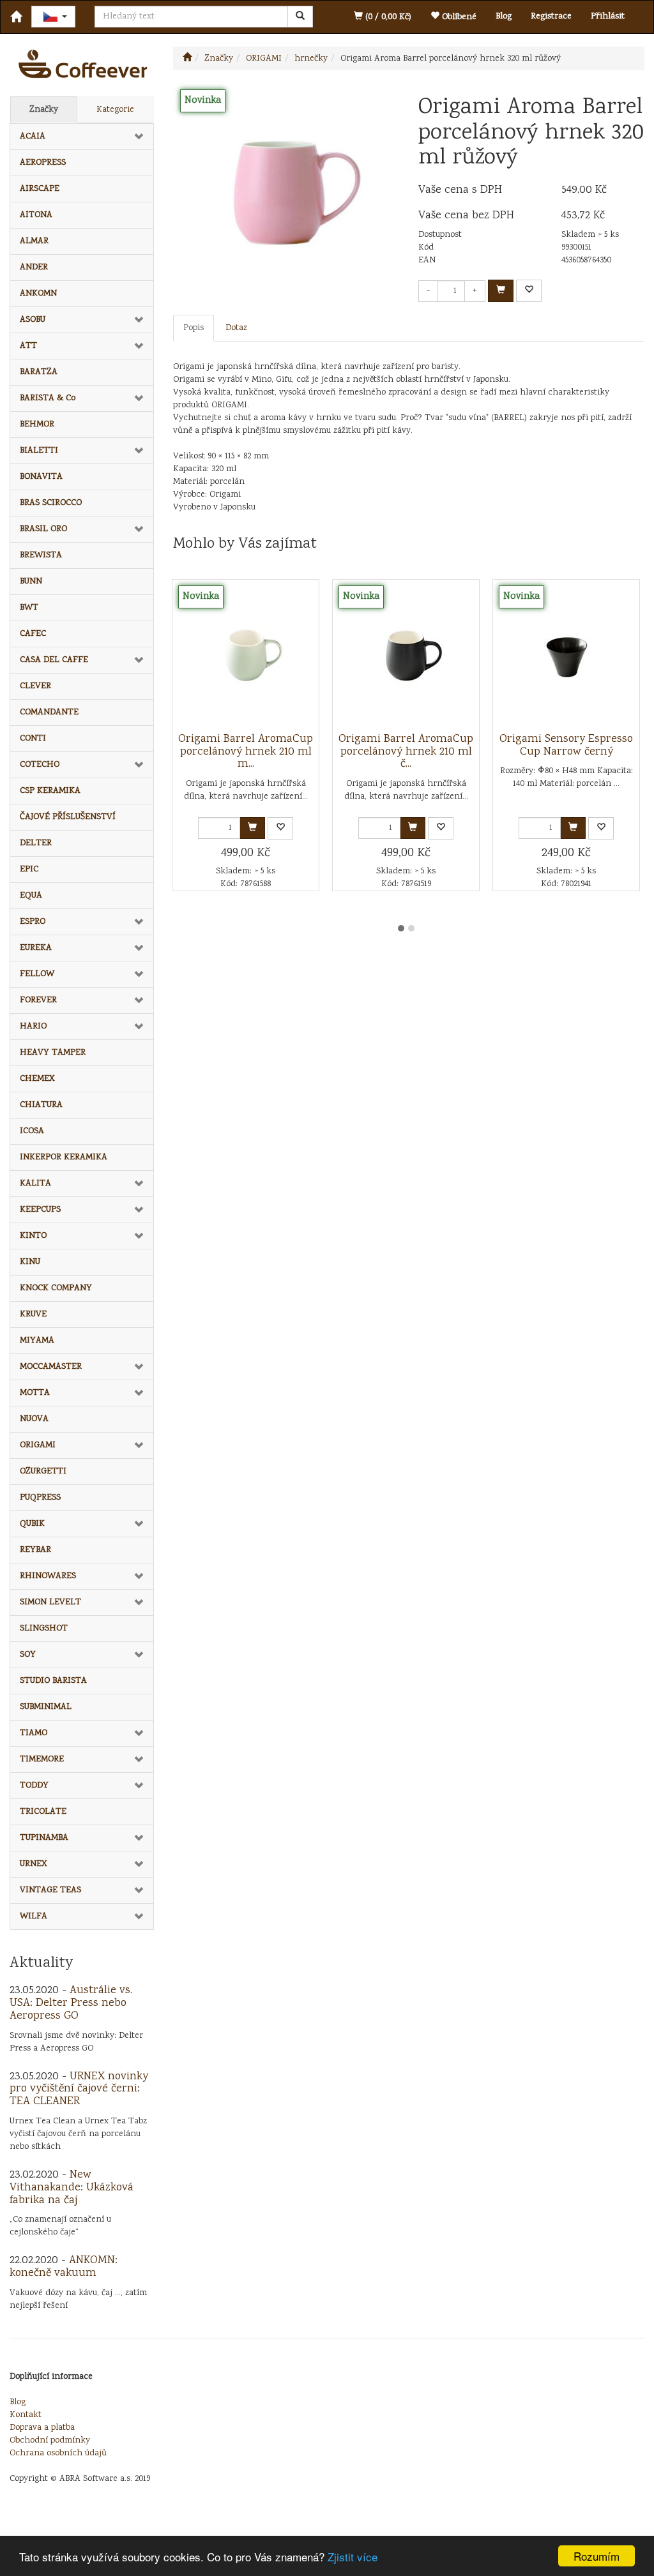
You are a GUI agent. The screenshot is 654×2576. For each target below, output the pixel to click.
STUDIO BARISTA (53, 1681)
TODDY (34, 1786)
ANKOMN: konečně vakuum (64, 2267)
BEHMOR (37, 425)
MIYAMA (37, 1341)
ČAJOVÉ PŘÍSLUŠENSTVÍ (68, 817)
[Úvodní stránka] (187, 59)
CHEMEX (37, 1079)
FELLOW (37, 974)
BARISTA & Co (48, 398)
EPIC (29, 870)
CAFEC (33, 634)
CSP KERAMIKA (50, 791)
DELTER (36, 843)
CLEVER (35, 686)
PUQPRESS (40, 1498)
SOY (28, 1655)
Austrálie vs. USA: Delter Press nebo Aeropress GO (71, 2003)
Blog (504, 17)
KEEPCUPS (40, 1210)
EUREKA (36, 948)
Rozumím (597, 2556)
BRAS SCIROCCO (51, 503)
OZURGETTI (43, 1472)
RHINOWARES (48, 1576)
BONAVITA (41, 477)
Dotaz (236, 328)
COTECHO (40, 765)
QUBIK (32, 1524)
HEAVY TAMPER (53, 1053)
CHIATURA (41, 1105)
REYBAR (35, 1550)
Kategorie (115, 110)
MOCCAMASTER (51, 1367)
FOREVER (38, 1000)
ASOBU (33, 320)
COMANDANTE (49, 712)
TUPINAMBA (44, 1838)
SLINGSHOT (44, 1629)
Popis (194, 328)
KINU (30, 1262)
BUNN (31, 582)
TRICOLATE (43, 1812)
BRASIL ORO (43, 529)
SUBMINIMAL (46, 1707)
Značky (44, 110)
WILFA (34, 1917)
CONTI (33, 739)
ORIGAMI (38, 1445)
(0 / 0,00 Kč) (387, 17)
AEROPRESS (43, 163)
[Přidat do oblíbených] (529, 291)
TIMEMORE (42, 1759)
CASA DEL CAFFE (54, 660)
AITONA (36, 215)
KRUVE (33, 1314)
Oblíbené (458, 17)
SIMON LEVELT (50, 1602)
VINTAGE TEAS (50, 1890)
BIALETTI (39, 451)
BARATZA (39, 372)
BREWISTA (41, 555)
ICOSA (32, 1131)
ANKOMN (38, 294)
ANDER (34, 267)
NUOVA (34, 1419)
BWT (29, 608)
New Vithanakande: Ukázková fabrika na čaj (72, 2188)
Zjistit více (353, 2557)
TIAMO (34, 1733)
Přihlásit (608, 17)
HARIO (33, 1027)
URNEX (34, 1864)
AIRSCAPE (40, 189)
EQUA (31, 896)
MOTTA (35, 1393)
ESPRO (33, 922)
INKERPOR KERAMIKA (64, 1157)
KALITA (35, 1184)
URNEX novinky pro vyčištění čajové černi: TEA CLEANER (79, 2090)
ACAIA (33, 137)
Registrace (551, 17)
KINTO (33, 1236)
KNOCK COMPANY (56, 1288)
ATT (28, 346)
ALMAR (34, 241)
